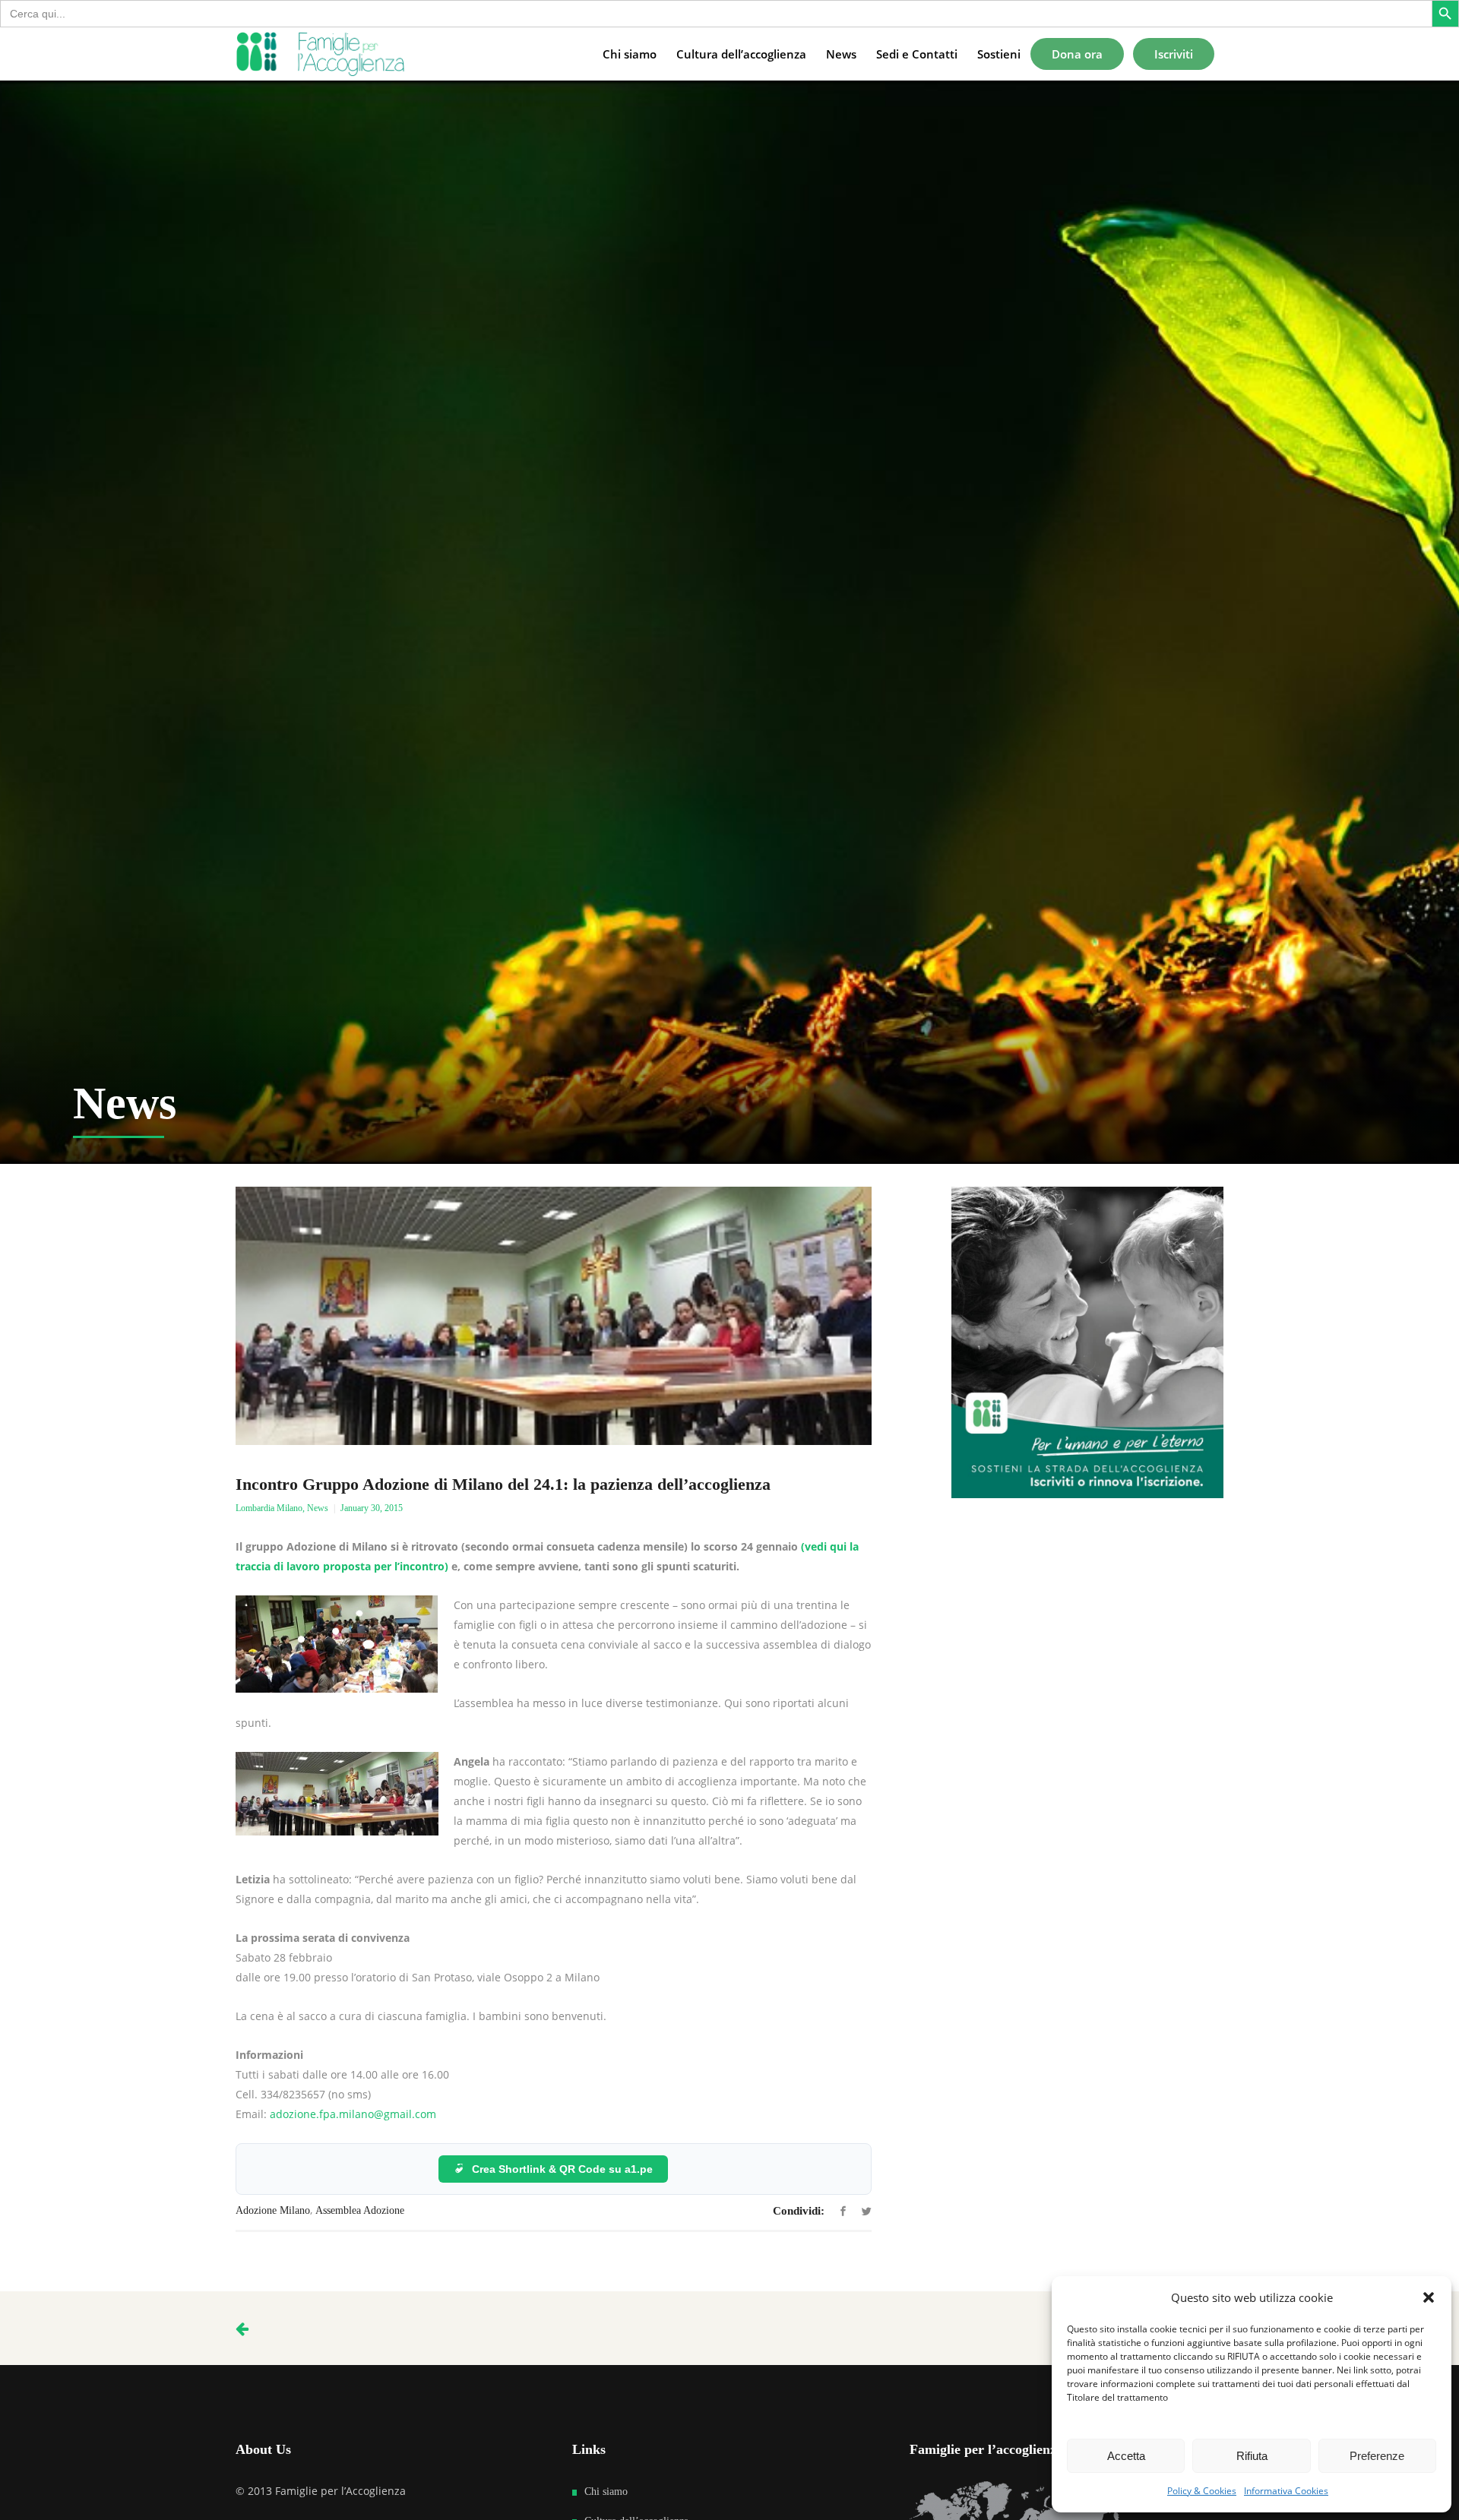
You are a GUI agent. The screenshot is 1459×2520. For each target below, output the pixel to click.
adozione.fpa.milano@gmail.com (353, 2114)
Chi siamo (606, 2492)
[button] (1429, 2297)
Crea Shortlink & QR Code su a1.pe (562, 2169)
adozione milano (273, 2210)
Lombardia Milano (269, 1508)
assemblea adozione (360, 2210)
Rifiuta (1252, 2456)
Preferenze (1377, 2456)
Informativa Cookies (1286, 2491)
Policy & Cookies (1202, 2491)
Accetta (1126, 2456)
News (318, 1508)
